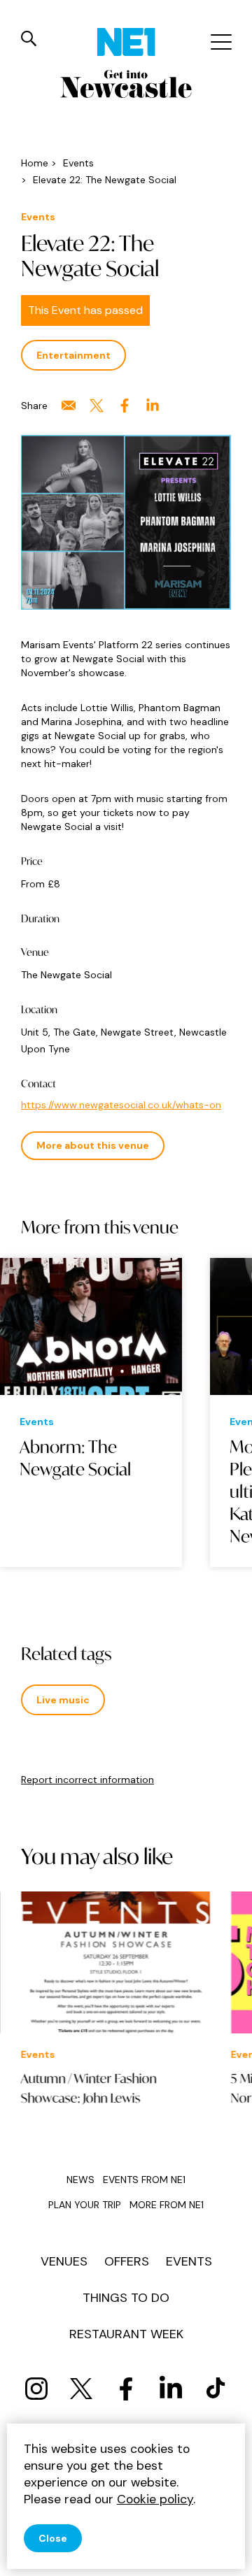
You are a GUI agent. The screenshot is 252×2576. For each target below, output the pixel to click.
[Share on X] (97, 406)
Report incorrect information (87, 1780)
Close (53, 2538)
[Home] (126, 42)
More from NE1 (167, 2205)
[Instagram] (36, 2389)
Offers (127, 2261)
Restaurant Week (126, 2334)
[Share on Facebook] (125, 406)
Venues (64, 2261)
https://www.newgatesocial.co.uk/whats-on (121, 1105)
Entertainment (73, 355)
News (80, 2180)
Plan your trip (85, 2205)
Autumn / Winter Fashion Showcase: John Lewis (89, 2088)
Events (189, 2261)
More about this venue (93, 1145)
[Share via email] (69, 406)
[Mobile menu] (219, 42)
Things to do (126, 2298)
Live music (63, 1700)
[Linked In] (171, 2389)
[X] (81, 2389)
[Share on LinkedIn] (153, 406)
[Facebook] (126, 2389)
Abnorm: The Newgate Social (75, 1458)
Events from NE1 (144, 2180)
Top (227, 2555)
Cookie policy (155, 2499)
